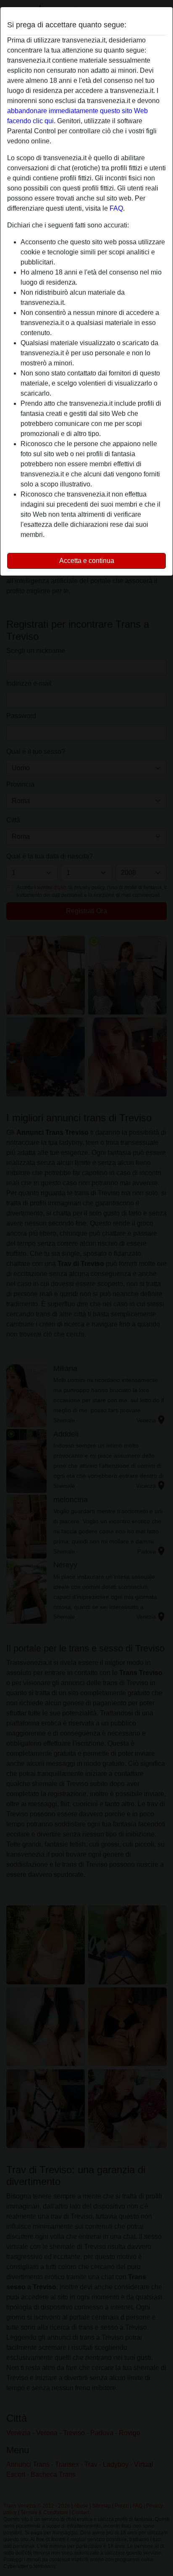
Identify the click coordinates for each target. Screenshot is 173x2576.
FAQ (116, 208)
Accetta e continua (87, 561)
